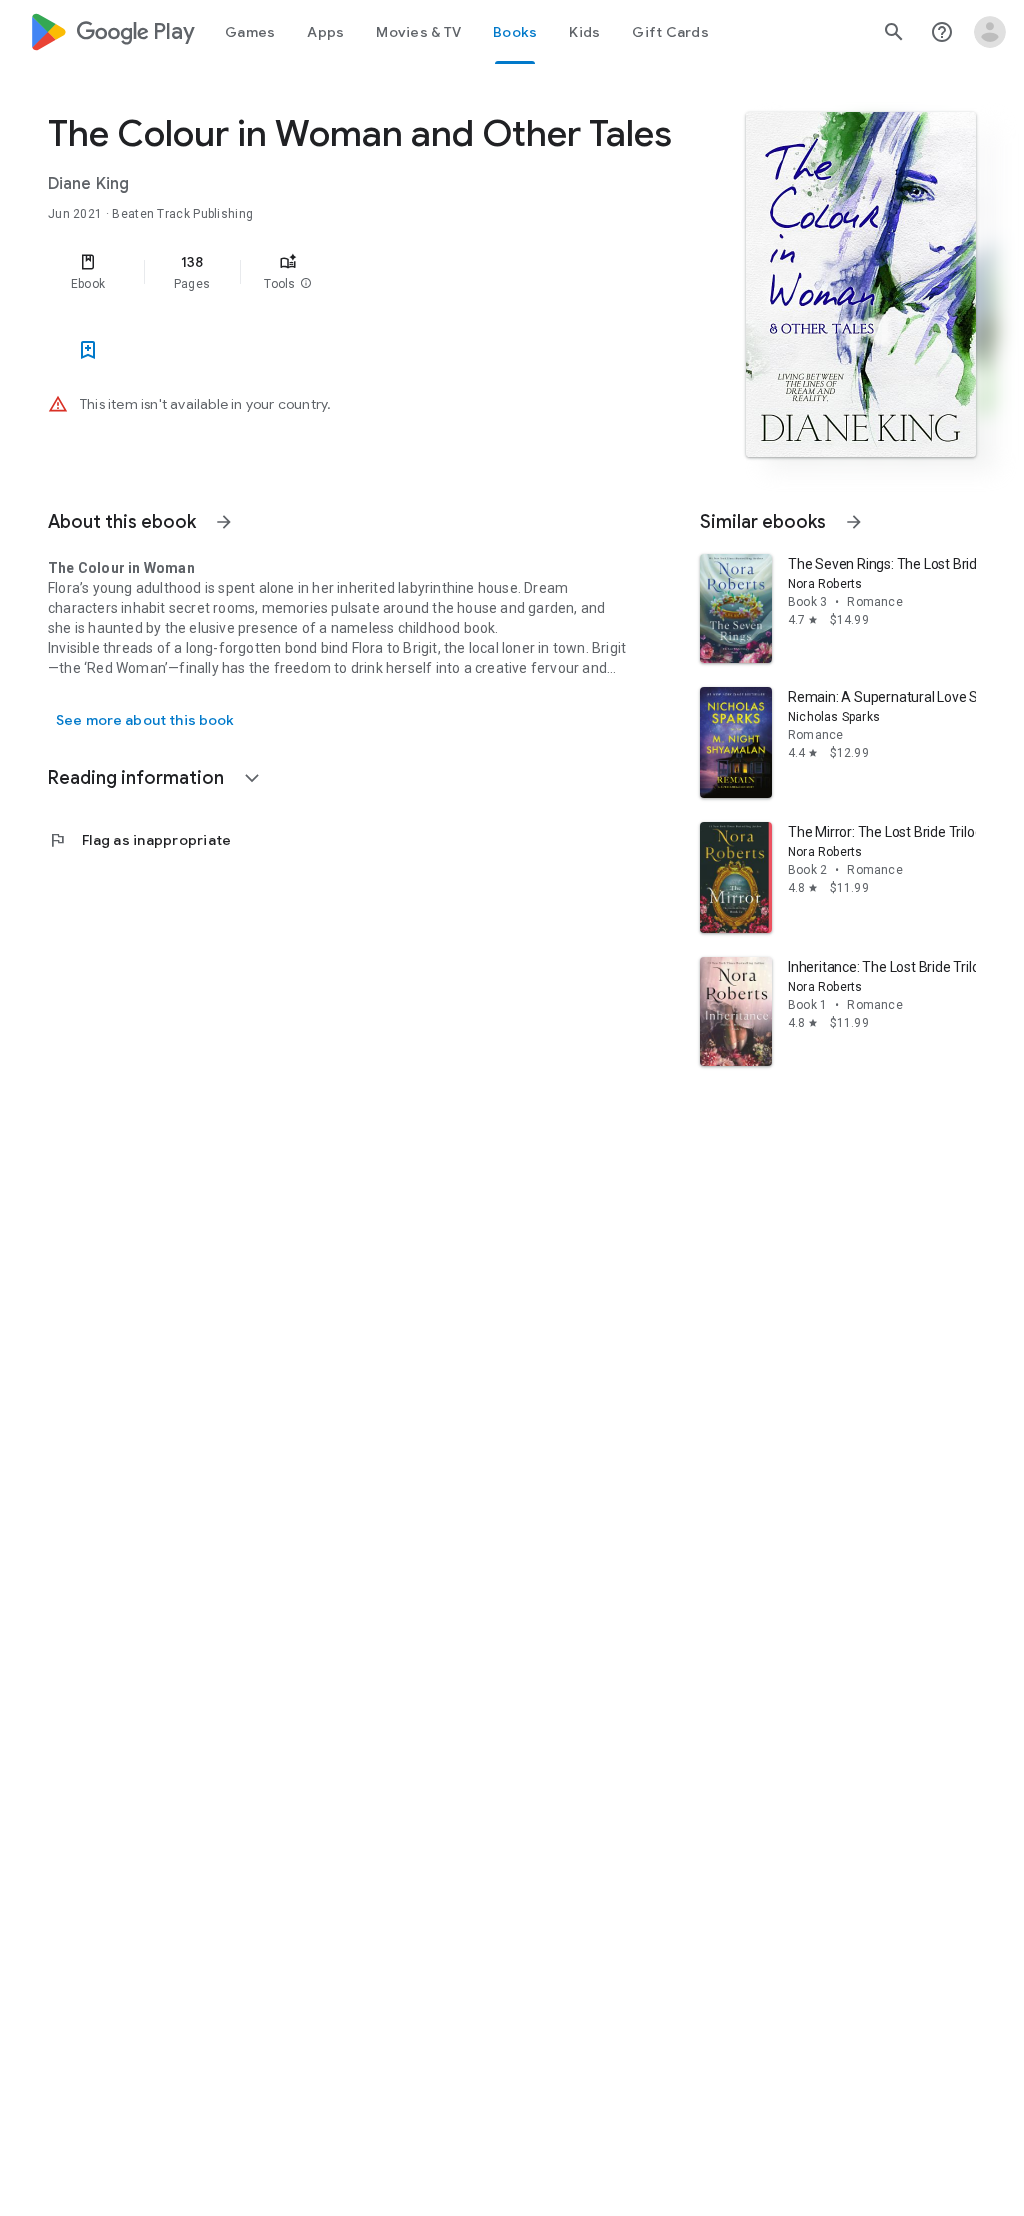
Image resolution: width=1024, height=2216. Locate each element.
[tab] (250, 32)
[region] (366, 272)
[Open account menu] (990, 32)
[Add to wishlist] (88, 350)
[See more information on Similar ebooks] (854, 522)
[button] (306, 284)
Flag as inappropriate (139, 840)
